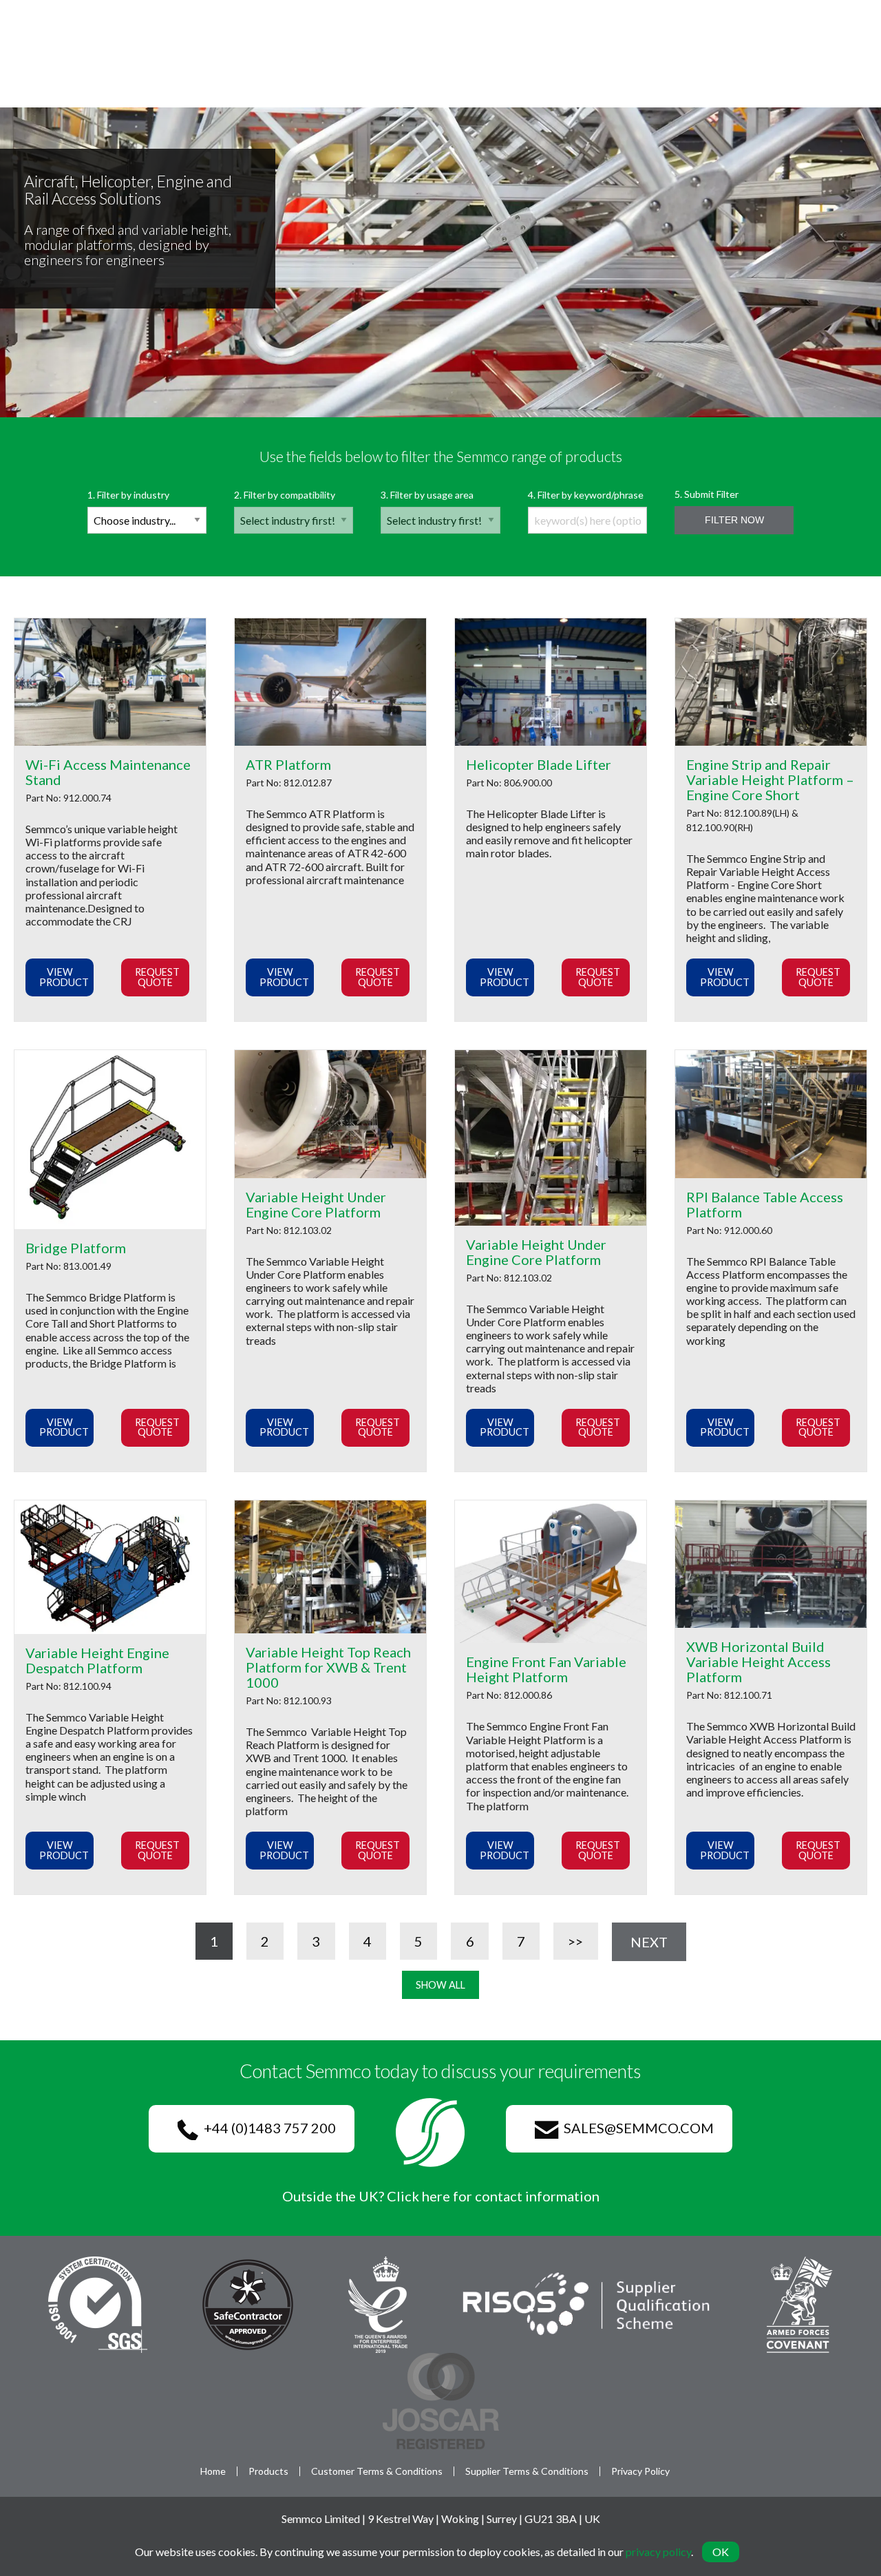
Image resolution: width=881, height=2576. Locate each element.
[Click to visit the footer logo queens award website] (378, 2303)
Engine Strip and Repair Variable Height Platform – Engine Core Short (770, 779)
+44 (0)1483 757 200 (267, 2128)
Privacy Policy (640, 2471)
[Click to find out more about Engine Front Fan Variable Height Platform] (551, 1572)
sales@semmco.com (636, 2128)
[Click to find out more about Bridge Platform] (110, 1140)
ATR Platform (288, 764)
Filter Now (734, 520)
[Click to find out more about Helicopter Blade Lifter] (551, 682)
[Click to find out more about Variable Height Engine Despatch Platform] (110, 1567)
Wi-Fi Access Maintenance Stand (108, 772)
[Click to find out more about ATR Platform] (330, 682)
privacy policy (658, 2552)
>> (575, 1941)
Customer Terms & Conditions (377, 2471)
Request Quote (157, 977)
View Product (64, 977)
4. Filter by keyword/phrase (586, 495)
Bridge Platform (76, 1248)
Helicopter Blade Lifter (539, 764)
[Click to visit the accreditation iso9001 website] (98, 2303)
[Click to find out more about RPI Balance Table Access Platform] (771, 1114)
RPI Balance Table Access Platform (765, 1204)
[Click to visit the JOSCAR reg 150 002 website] (441, 2399)
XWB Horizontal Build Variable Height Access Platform (758, 1662)
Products (268, 2471)
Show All (440, 1985)
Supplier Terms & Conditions (527, 2471)
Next (649, 1942)
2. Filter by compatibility (285, 495)
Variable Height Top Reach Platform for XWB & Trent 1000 (328, 1667)
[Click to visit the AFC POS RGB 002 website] (799, 2303)
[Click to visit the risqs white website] (587, 2303)
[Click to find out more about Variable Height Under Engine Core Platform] (330, 1114)
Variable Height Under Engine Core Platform (316, 1204)
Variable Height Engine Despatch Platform (97, 1660)
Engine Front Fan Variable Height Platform (546, 1669)
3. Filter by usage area (427, 495)
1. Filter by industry (128, 495)
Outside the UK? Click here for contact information (441, 2196)
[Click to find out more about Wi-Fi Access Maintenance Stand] (110, 682)
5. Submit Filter (719, 507)
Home (213, 2471)
